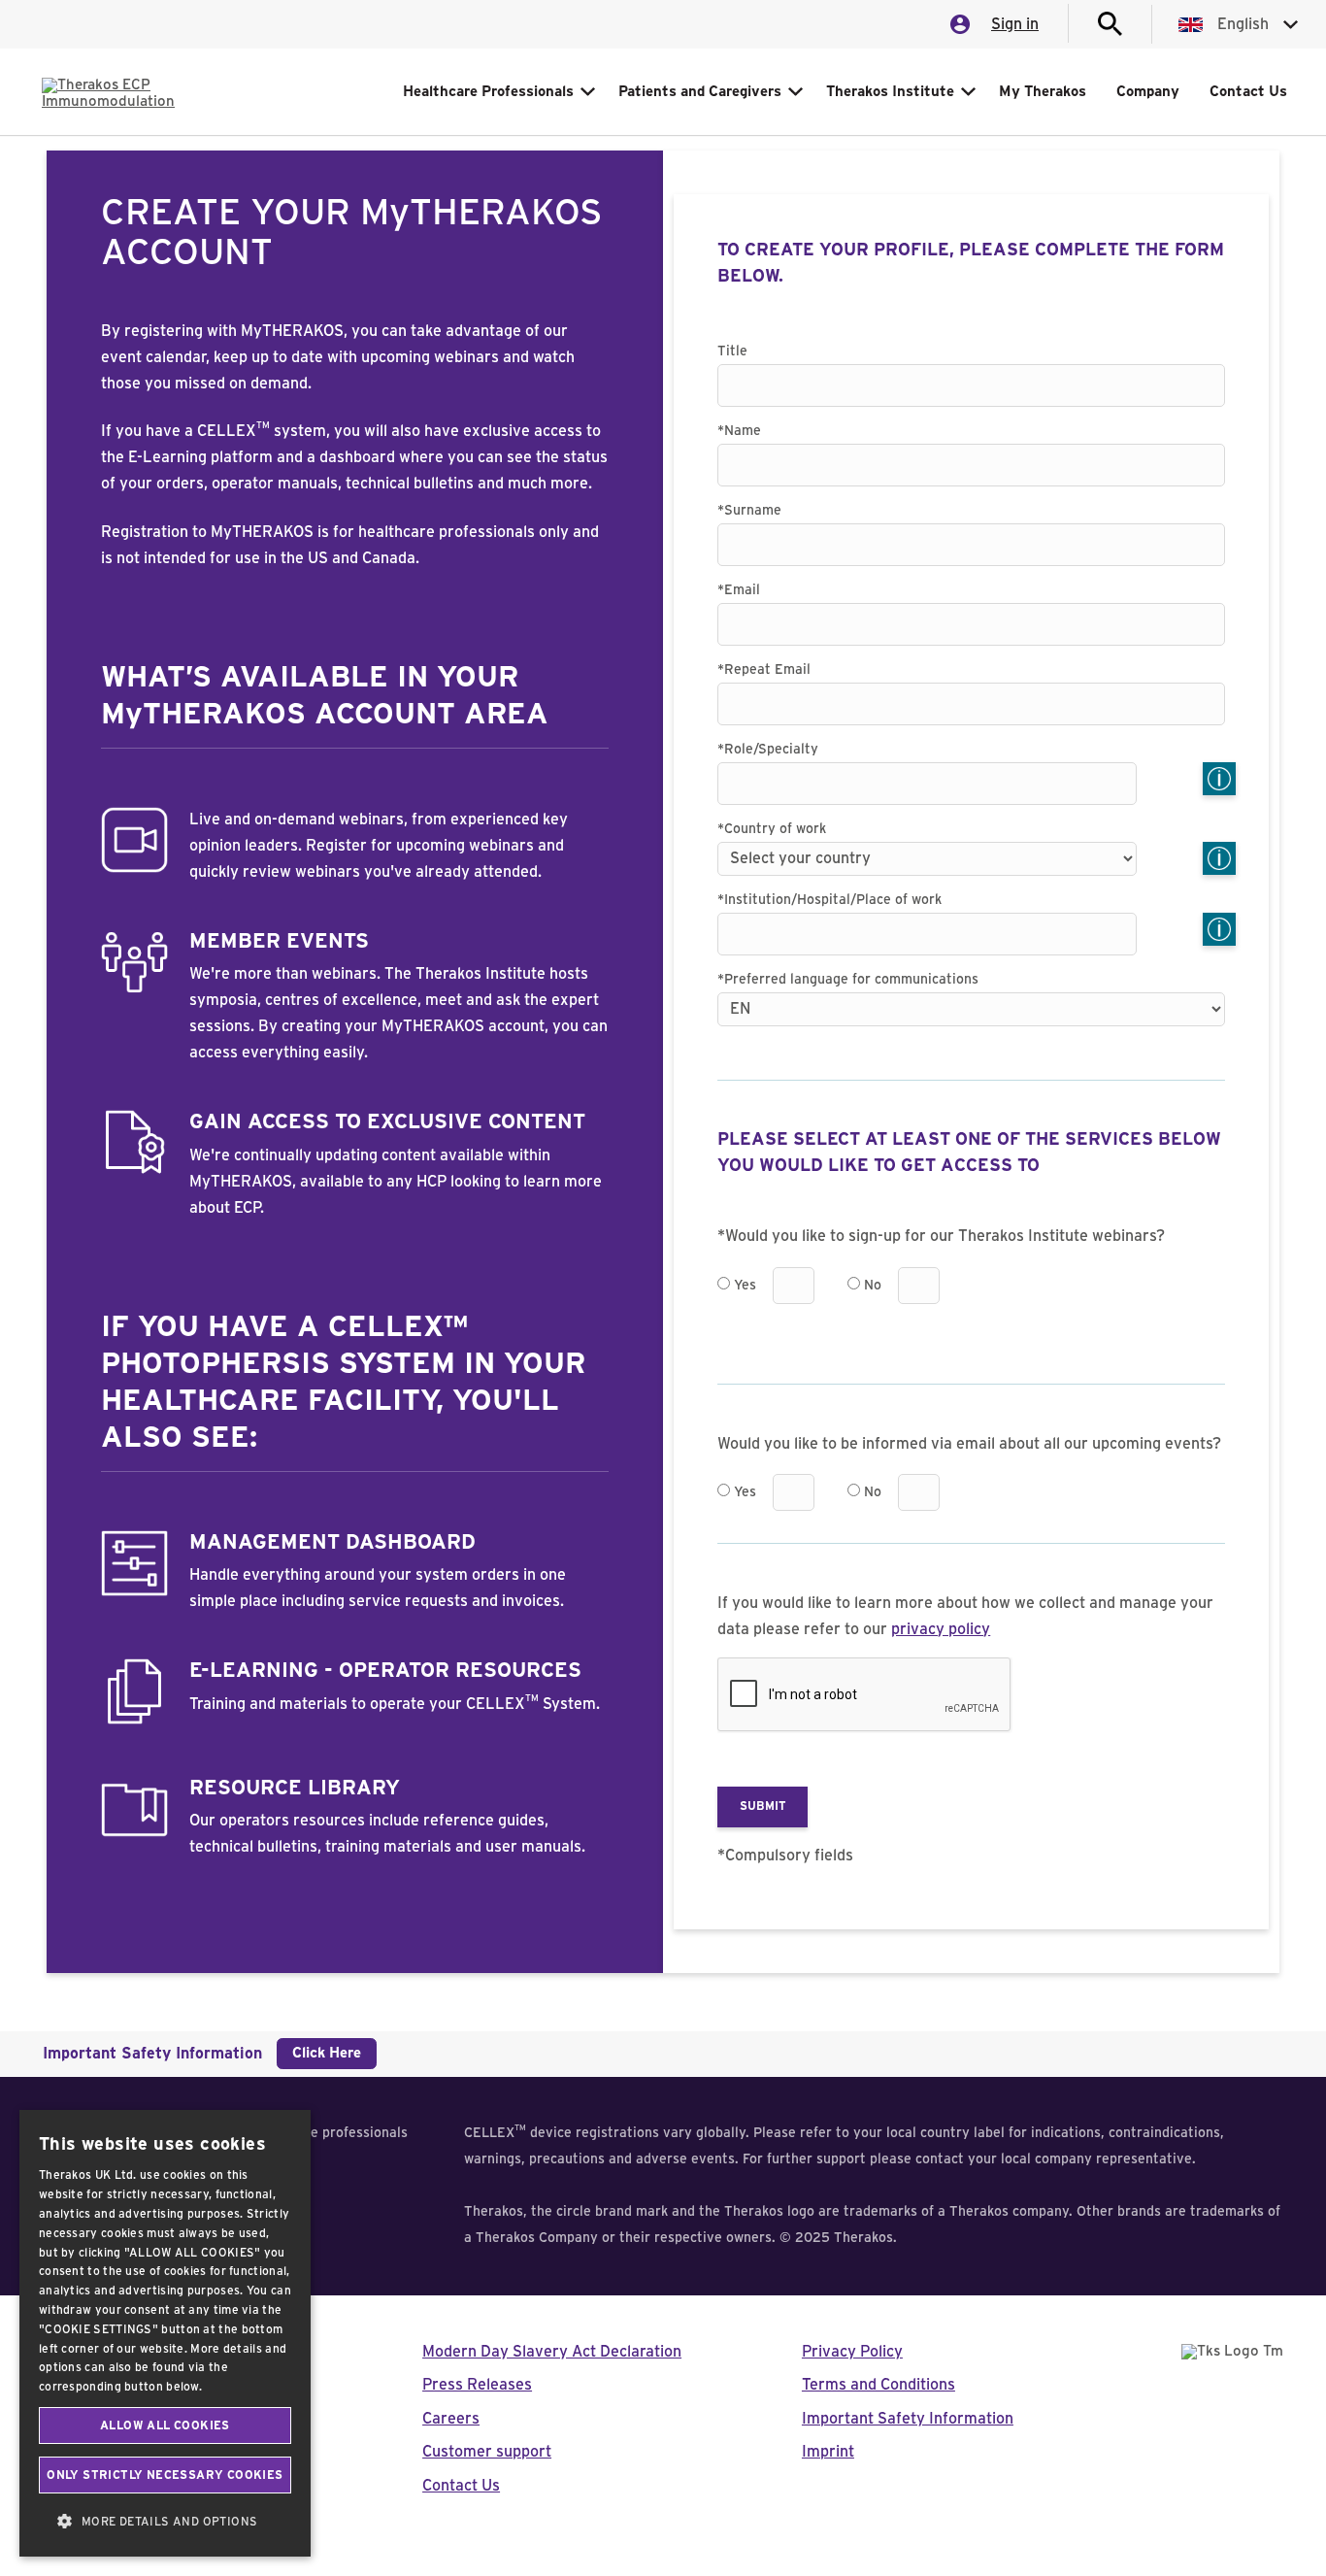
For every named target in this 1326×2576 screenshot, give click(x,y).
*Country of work (772, 829)
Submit (763, 1806)
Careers (451, 2419)
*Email (739, 590)
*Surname (749, 511)
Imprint (828, 2452)
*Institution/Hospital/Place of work (829, 900)
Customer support (487, 2452)
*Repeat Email (764, 670)
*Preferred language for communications (848, 980)
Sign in (1015, 24)
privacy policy (941, 1629)
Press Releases (477, 2385)
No (873, 1286)
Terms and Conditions (878, 2385)
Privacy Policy (852, 2352)
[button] (165, 2522)
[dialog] (165, 2333)
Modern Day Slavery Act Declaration (552, 2352)
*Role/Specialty (768, 750)
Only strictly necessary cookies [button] (165, 2475)
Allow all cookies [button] (165, 2425)
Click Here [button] (327, 2053)
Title (732, 351)
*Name (739, 431)
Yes (745, 1286)
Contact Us (461, 2486)
